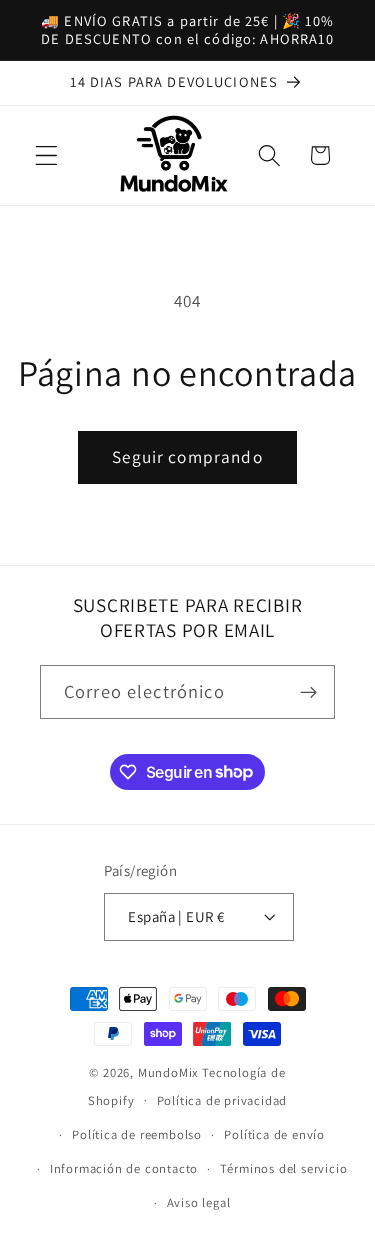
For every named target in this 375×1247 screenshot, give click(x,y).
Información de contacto (124, 1168)
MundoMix (168, 1072)
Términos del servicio (283, 1168)
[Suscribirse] (308, 692)
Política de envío (274, 1134)
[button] (46, 155)
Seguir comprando (187, 456)
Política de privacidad (222, 1100)
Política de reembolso (137, 1134)
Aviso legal (199, 1202)
